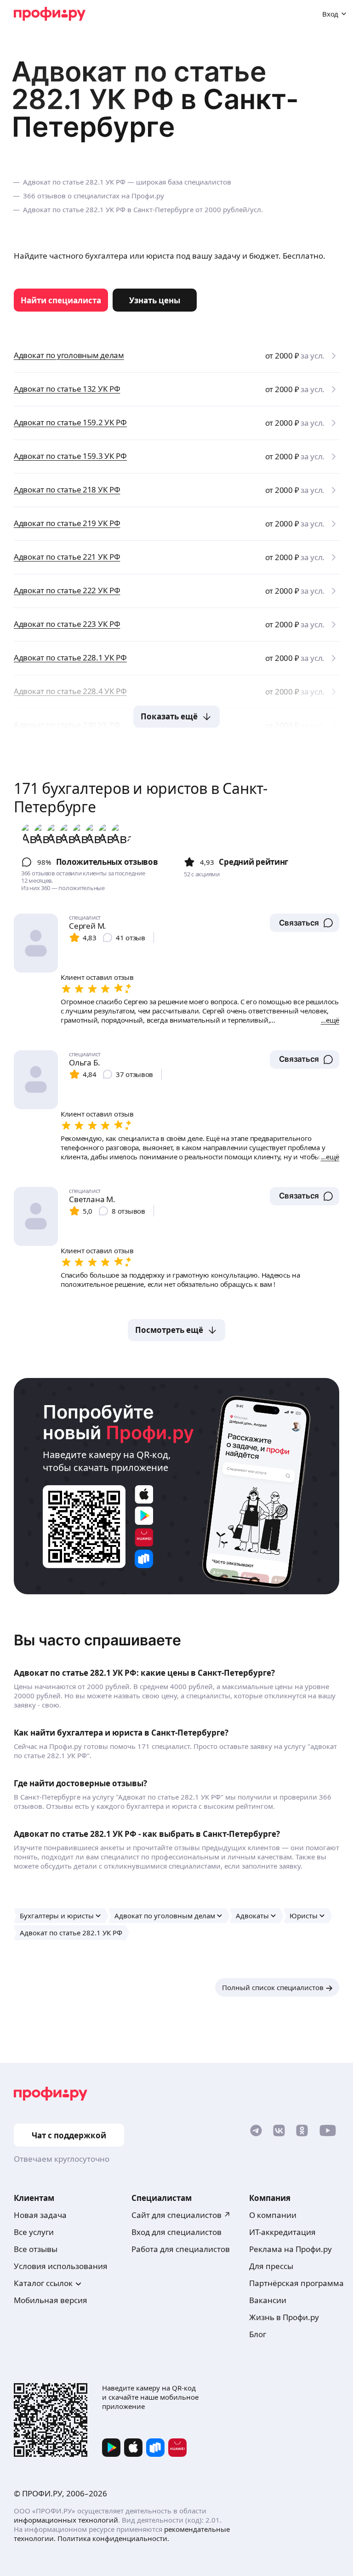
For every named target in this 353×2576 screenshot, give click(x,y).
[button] (305, 923)
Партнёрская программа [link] (296, 2283)
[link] (61, 300)
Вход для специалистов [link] (176, 2232)
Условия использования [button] (61, 2266)
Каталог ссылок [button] (43, 2283)
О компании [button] (273, 2215)
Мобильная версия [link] (51, 2300)
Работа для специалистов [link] (181, 2249)
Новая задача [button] (40, 2215)
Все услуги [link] (34, 2232)
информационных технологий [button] (66, 2520)
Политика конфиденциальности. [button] (113, 2538)
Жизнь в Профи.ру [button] (284, 2317)
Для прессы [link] (271, 2266)
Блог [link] (258, 2334)
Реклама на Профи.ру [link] (290, 2249)
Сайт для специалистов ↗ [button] (181, 2215)
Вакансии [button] (268, 2300)
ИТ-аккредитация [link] (282, 2232)
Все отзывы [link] (36, 2249)
